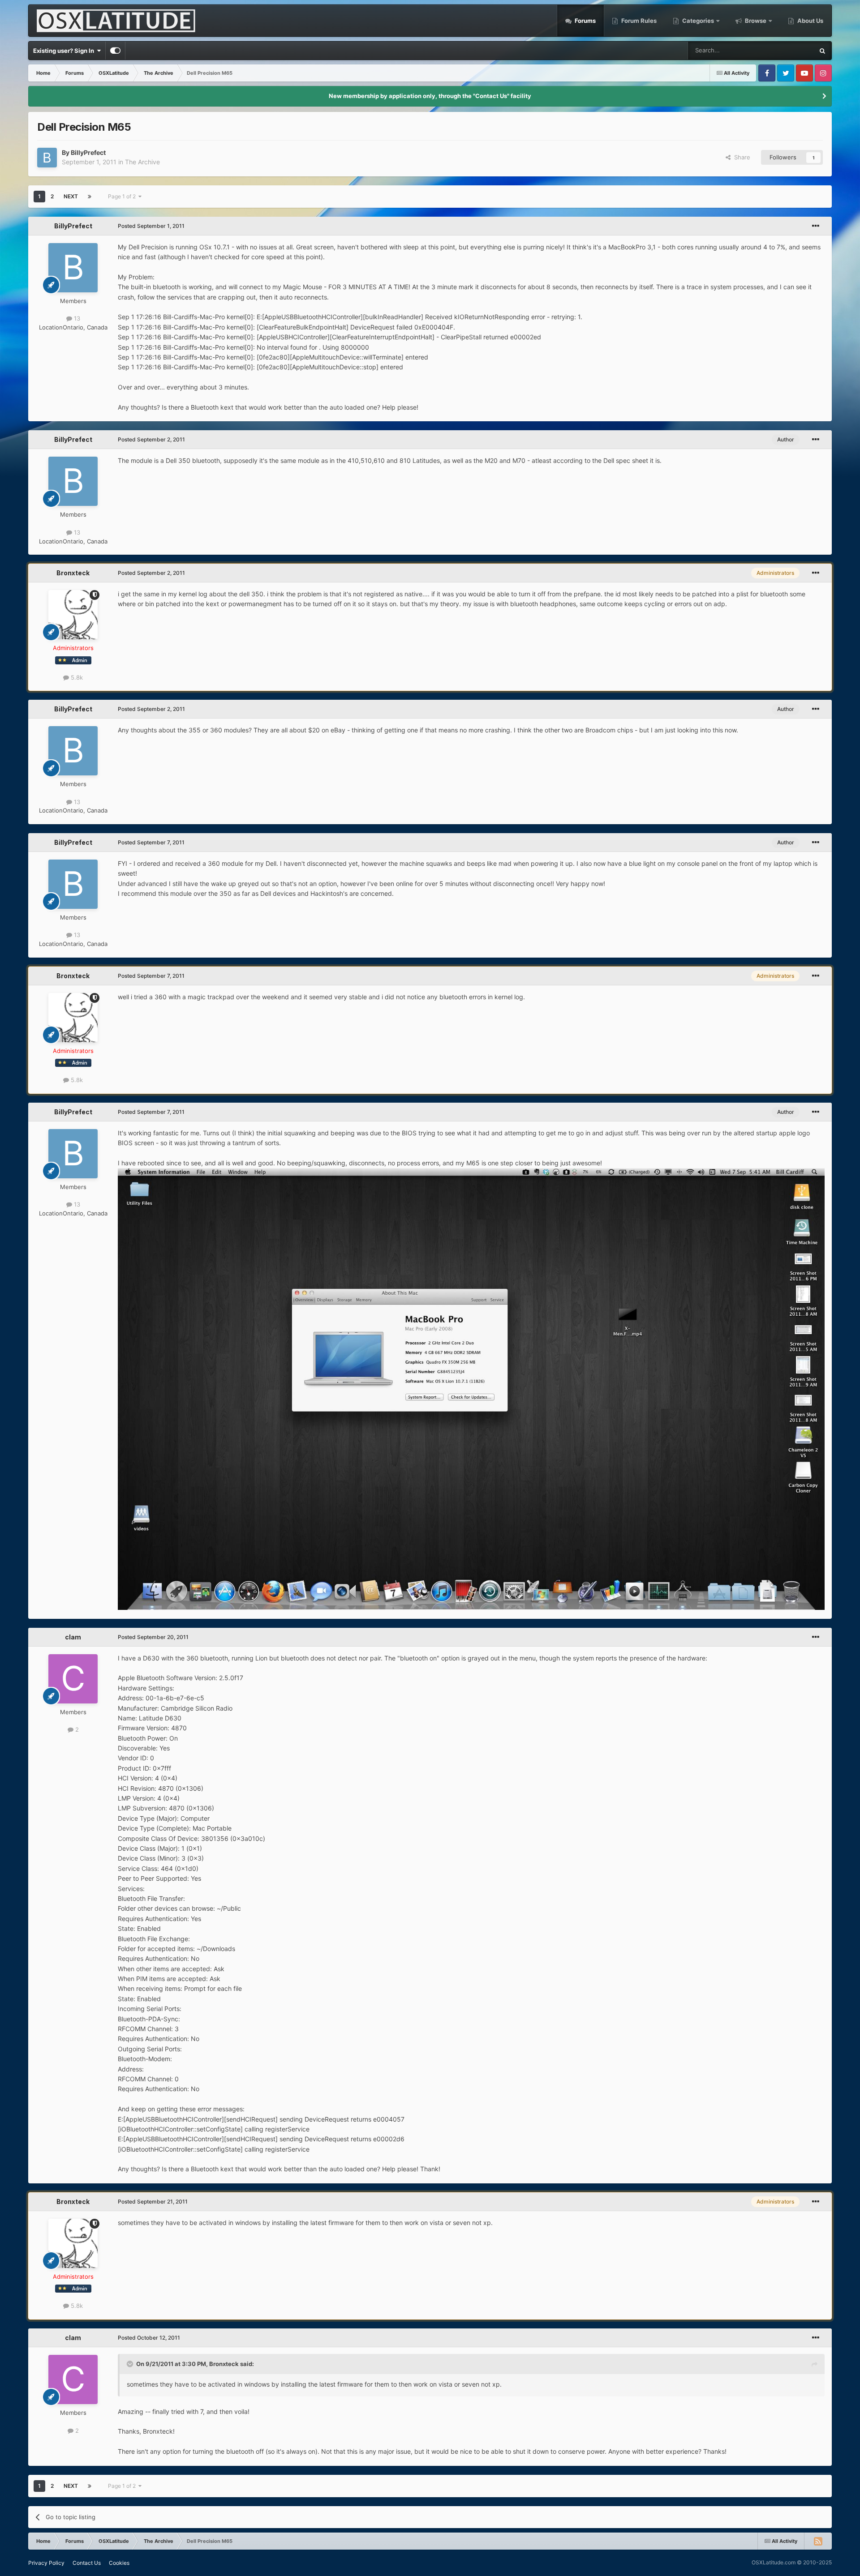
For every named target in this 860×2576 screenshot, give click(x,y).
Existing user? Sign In (65, 51)
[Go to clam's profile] (73, 1679)
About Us (810, 21)
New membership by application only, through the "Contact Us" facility (430, 96)
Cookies (119, 2563)
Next (71, 196)
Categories (698, 21)
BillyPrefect (88, 152)
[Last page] (90, 197)
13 (76, 318)
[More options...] (816, 226)
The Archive (142, 162)
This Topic (788, 50)
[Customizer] (115, 51)
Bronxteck (73, 573)
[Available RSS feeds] (818, 2541)
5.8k (76, 677)
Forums (585, 21)
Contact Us (87, 2563)
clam (73, 1637)
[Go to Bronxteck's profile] (73, 615)
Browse (756, 21)
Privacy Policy (46, 2563)
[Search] (822, 51)
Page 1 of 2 (123, 196)
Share (740, 157)
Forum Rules (638, 21)
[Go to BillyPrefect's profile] (47, 158)
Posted (151, 226)
